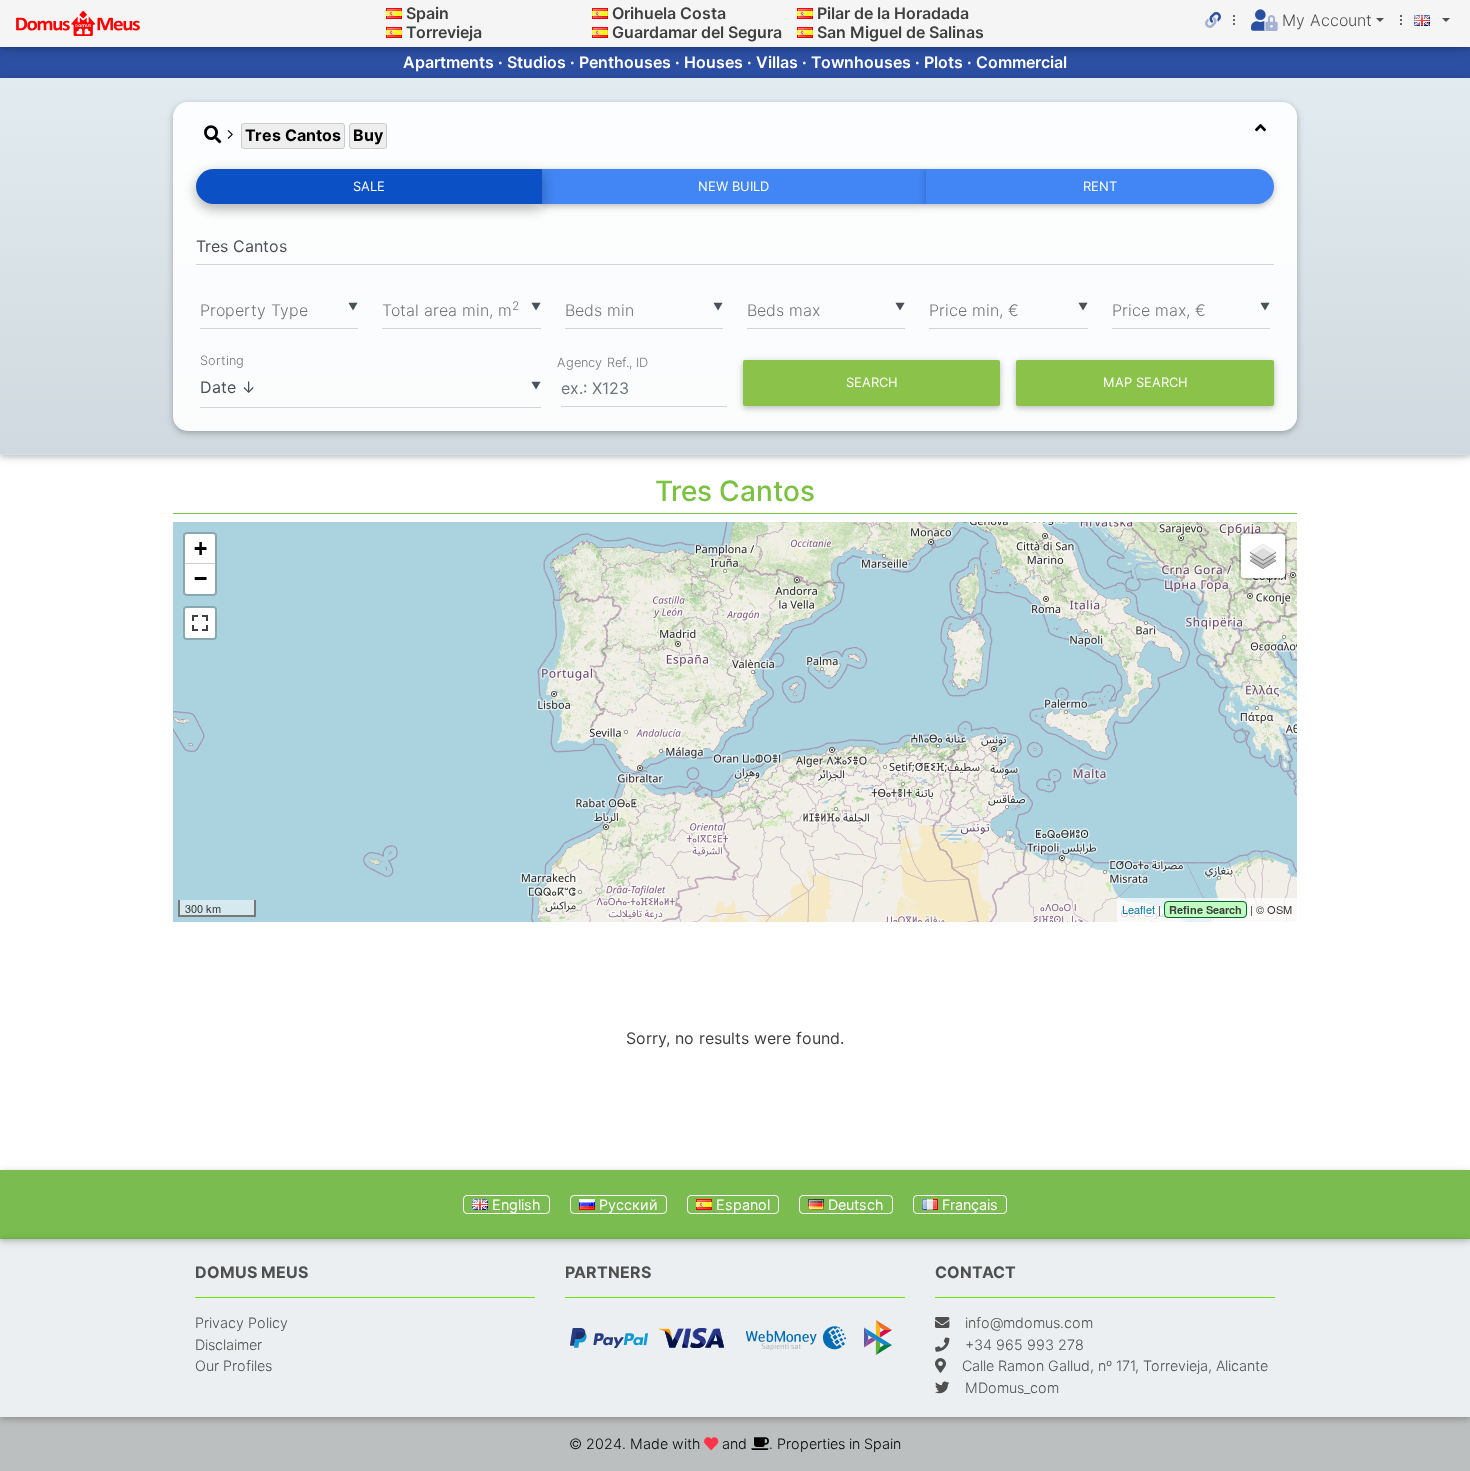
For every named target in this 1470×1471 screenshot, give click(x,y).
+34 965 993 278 (1024, 1344)
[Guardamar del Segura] (600, 32)
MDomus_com (1012, 1387)
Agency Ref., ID (602, 362)
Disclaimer (228, 1344)
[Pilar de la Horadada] (805, 13)
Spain (427, 13)
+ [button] (200, 548)
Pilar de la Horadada (893, 13)
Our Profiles (233, 1365)
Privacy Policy (241, 1322)
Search (872, 382)
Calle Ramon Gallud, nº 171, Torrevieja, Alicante (1115, 1365)
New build (733, 186)
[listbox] (279, 309)
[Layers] (1263, 556)
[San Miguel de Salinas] (805, 32)
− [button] (200, 578)
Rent (1100, 186)
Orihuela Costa (669, 13)
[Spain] (394, 13)
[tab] (735, 135)
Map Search (1145, 382)
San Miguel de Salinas (900, 32)
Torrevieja (444, 32)
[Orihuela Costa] (600, 13)
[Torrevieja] (394, 32)
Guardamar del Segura (697, 32)
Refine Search (1205, 909)
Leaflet (1138, 909)
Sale (369, 186)
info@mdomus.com (1029, 1322)
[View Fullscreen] (200, 623)
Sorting (222, 360)
